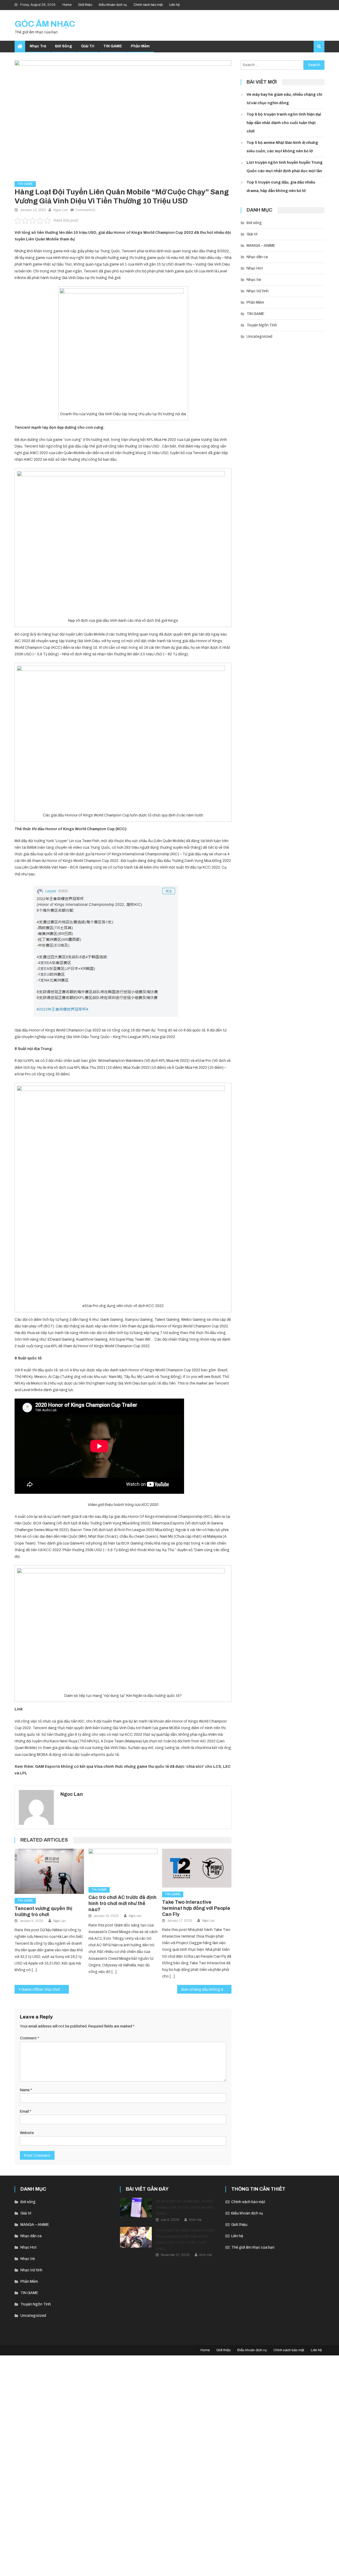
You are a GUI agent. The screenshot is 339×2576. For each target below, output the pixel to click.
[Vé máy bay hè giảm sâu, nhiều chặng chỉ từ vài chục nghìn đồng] (136, 2208)
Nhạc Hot (255, 268)
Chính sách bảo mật (148, 5)
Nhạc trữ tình (258, 291)
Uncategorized (259, 337)
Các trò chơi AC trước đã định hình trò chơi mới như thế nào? (122, 1903)
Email (26, 2111)
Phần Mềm (140, 46)
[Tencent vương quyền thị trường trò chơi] (49, 1871)
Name (26, 2090)
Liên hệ (175, 5)
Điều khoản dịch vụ (113, 5)
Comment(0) (85, 210)
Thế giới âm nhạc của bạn (253, 2247)
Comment (30, 2038)
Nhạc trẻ (38, 46)
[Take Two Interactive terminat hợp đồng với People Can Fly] (197, 1868)
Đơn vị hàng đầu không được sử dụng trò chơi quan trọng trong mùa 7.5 (206, 1990)
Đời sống (64, 46)
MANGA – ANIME (261, 246)
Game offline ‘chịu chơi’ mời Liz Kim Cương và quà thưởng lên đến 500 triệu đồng (45, 1990)
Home (67, 5)
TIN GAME (113, 46)
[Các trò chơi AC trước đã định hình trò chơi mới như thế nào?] (123, 1866)
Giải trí (88, 46)
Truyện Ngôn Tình (262, 325)
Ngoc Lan (61, 210)
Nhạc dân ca (257, 257)
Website (27, 2133)
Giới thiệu (85, 5)
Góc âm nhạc (45, 24)
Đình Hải (195, 2220)
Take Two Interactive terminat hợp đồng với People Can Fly (196, 1908)
